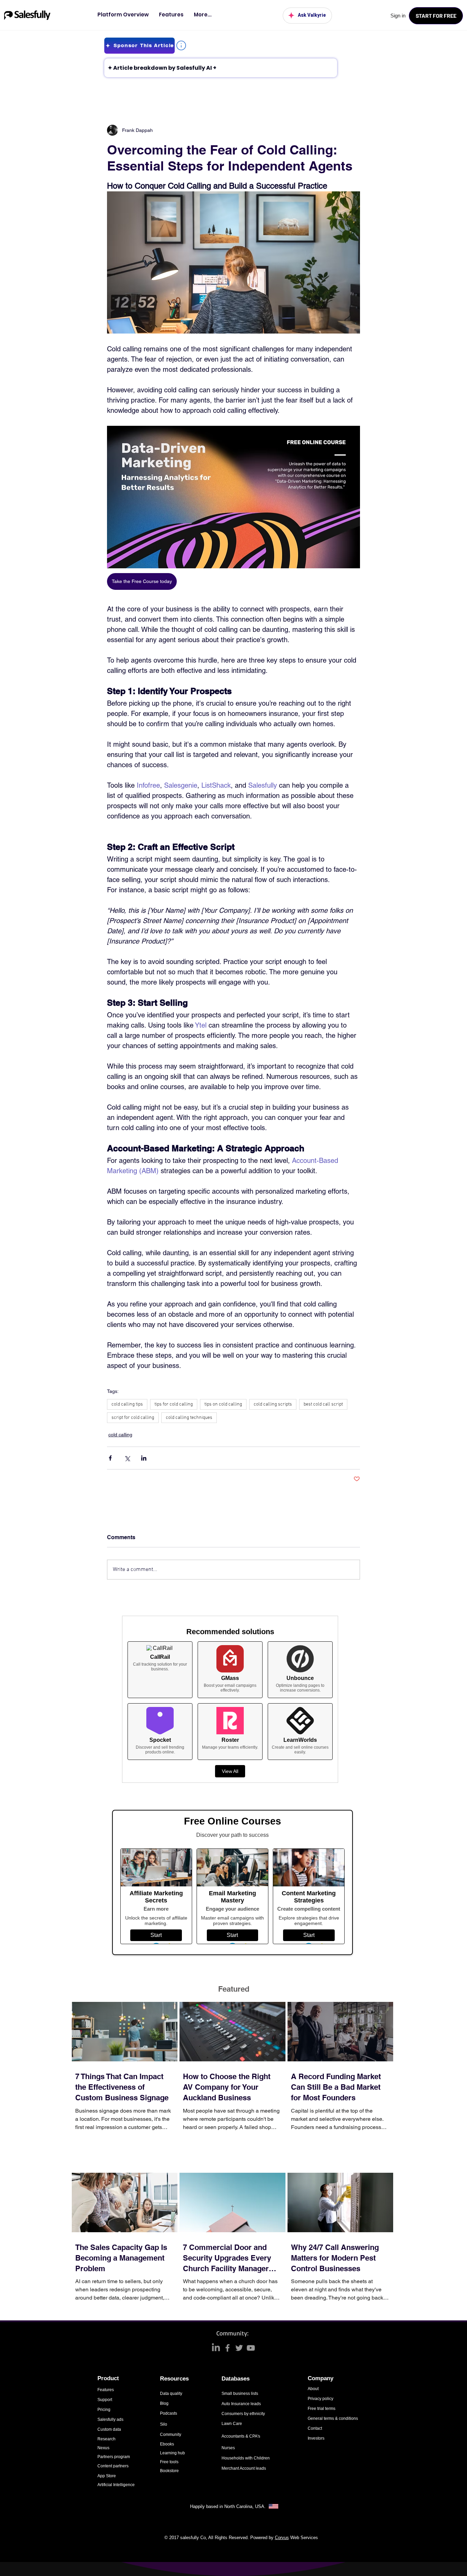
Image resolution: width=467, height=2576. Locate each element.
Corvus (282, 2538)
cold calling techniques (189, 1418)
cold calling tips (127, 1404)
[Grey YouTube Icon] (251, 2348)
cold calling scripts (273, 1404)
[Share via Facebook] (110, 1458)
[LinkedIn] (216, 2348)
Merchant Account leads (244, 2468)
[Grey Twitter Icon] (239, 2348)
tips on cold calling (223, 1404)
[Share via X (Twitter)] (127, 1458)
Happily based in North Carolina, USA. (229, 2506)
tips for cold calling (174, 1404)
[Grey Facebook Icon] (228, 2348)
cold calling (120, 1435)
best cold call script (323, 1404)
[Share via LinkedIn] (144, 1458)
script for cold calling (133, 1418)
